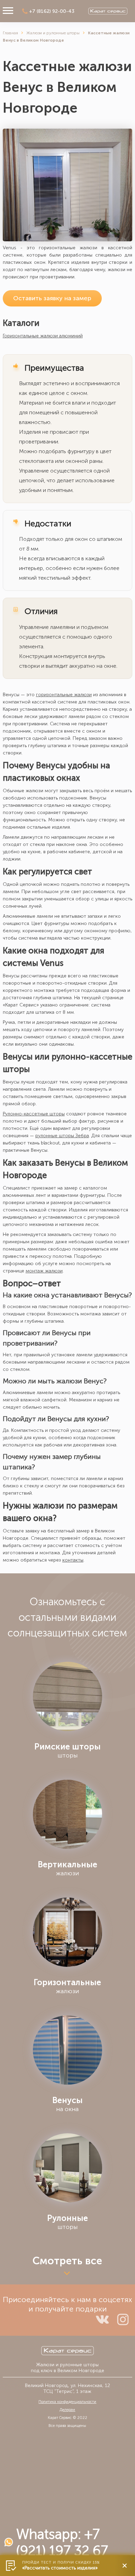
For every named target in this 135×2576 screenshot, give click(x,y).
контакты (73, 1560)
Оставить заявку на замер (52, 298)
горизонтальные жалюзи (64, 695)
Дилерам (67, 2410)
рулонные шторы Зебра (62, 1136)
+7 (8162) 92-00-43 (52, 11)
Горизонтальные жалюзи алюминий (43, 336)
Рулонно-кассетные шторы (34, 1114)
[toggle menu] (8, 11)
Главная (10, 33)
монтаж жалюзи (44, 1271)
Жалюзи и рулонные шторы (53, 33)
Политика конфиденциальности (67, 2402)
